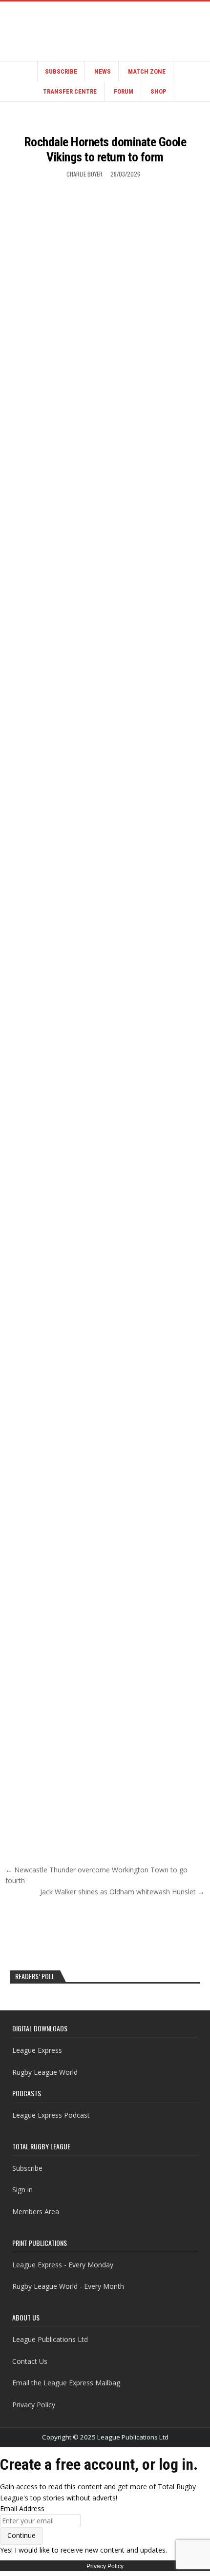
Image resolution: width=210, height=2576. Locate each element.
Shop (158, 91)
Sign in (22, 2190)
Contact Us (30, 2361)
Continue (21, 2535)
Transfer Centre (70, 91)
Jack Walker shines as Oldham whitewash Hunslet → (122, 1892)
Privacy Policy (34, 2405)
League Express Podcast (51, 2115)
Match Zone (147, 71)
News (103, 71)
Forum (124, 91)
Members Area (36, 2212)
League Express (37, 2050)
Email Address (22, 2508)
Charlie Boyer (84, 174)
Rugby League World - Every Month (68, 2286)
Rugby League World (45, 2072)
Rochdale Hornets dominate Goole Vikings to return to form (105, 149)
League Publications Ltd (50, 2339)
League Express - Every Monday (63, 2265)
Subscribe (61, 71)
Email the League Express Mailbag (66, 2383)
